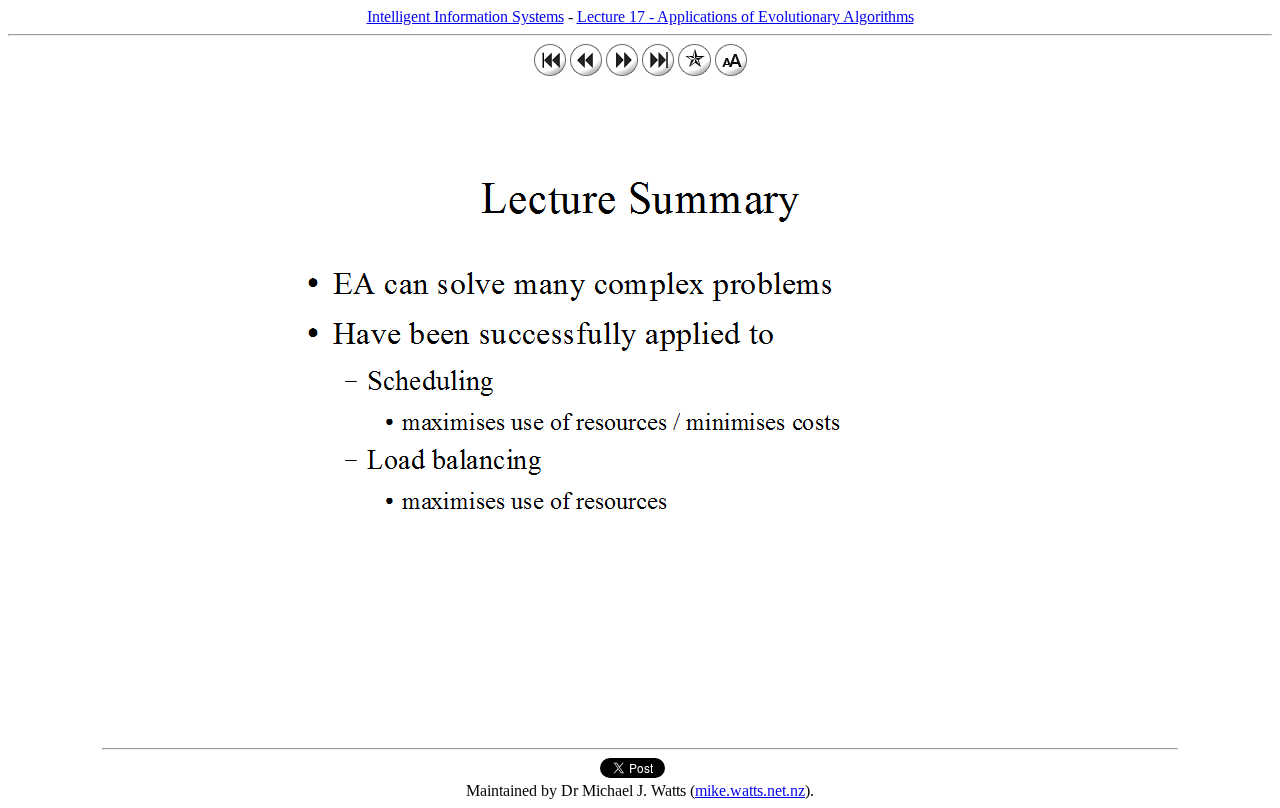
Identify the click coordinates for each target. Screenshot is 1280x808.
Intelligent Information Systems (465, 16)
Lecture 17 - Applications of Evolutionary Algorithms (745, 16)
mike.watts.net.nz (750, 790)
